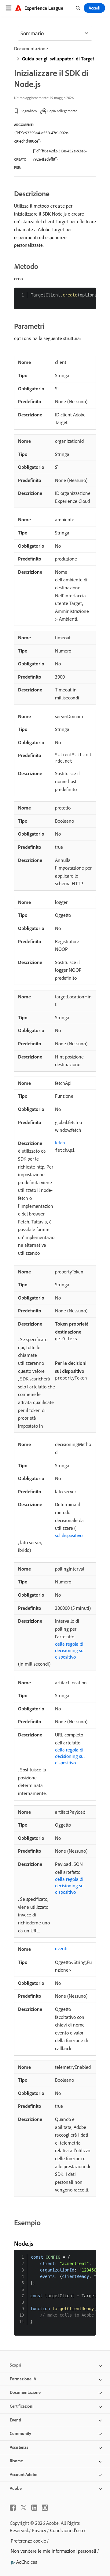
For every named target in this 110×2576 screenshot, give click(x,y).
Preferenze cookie (28, 2541)
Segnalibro (29, 111)
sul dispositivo (69, 1535)
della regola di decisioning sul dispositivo (70, 1650)
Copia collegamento (62, 111)
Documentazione (31, 48)
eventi (61, 1948)
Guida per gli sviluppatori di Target (58, 59)
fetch (60, 1143)
